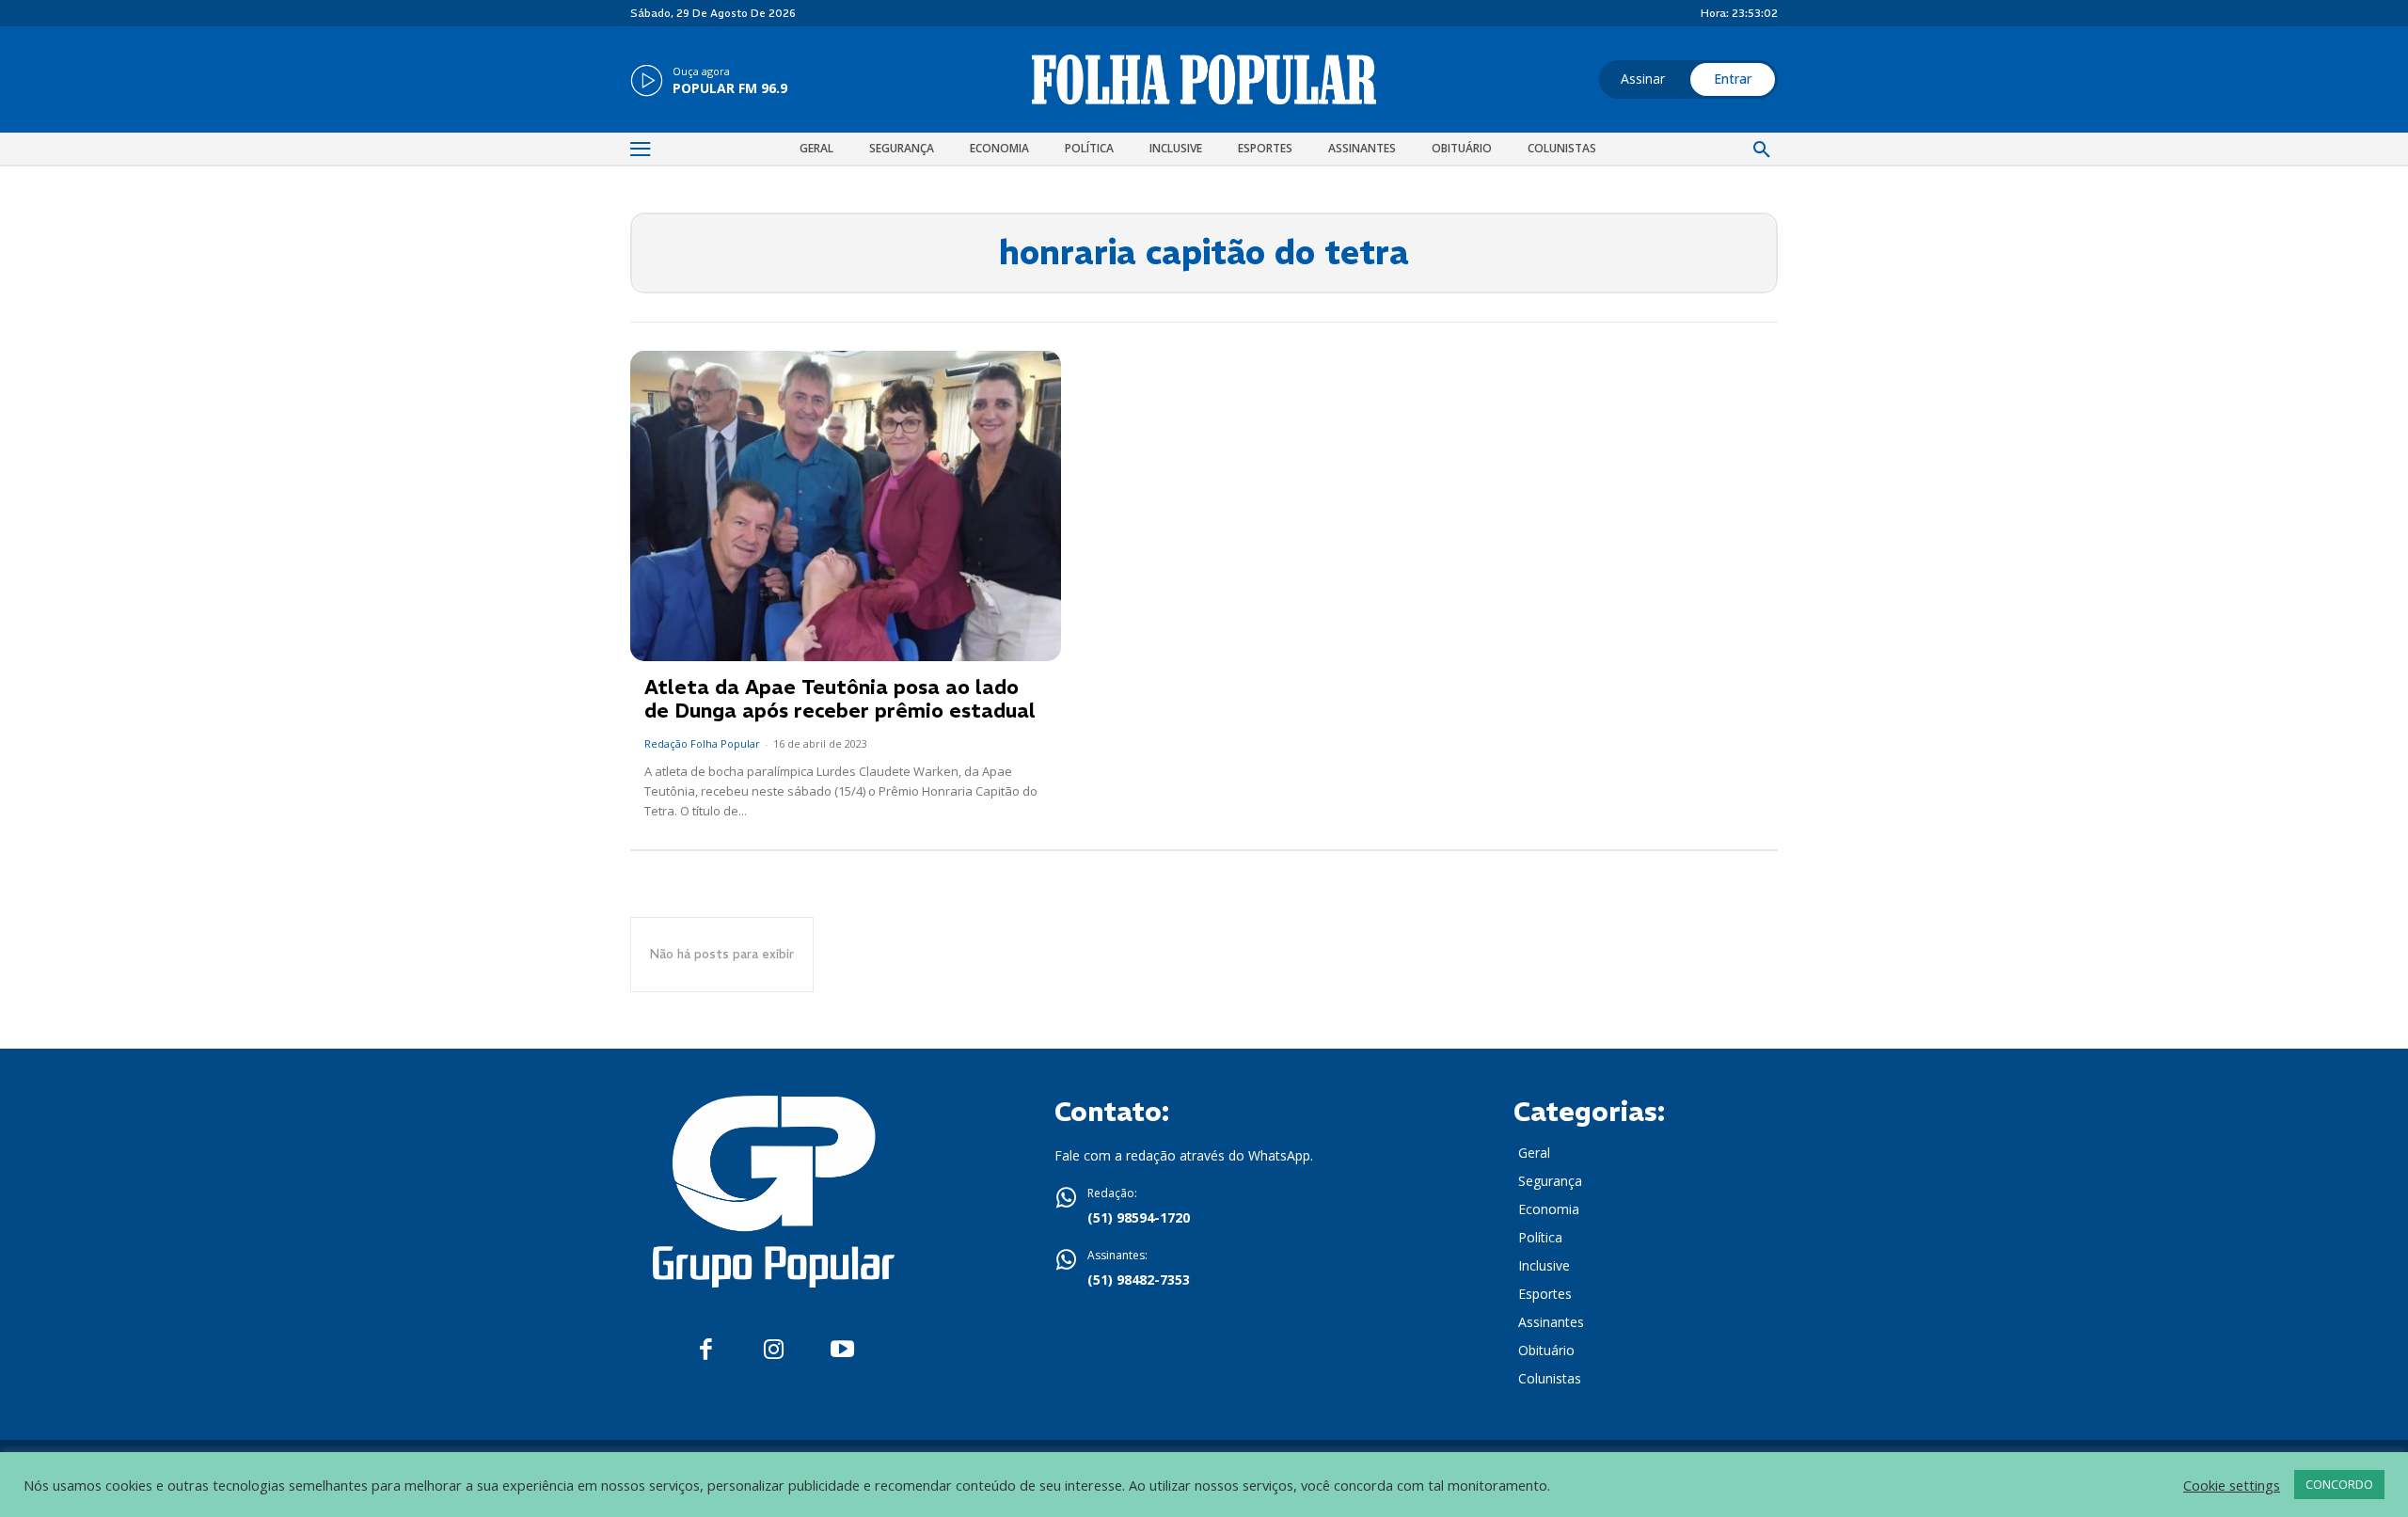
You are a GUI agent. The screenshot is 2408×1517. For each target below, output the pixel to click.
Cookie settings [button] (2232, 1485)
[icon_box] (709, 82)
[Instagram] (774, 1350)
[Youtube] (842, 1350)
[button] (1762, 150)
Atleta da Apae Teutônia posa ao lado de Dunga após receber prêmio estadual (840, 699)
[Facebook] (706, 1350)
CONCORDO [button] (2339, 1484)
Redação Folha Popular (702, 743)
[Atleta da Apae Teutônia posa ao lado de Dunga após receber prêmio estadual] (846, 506)
